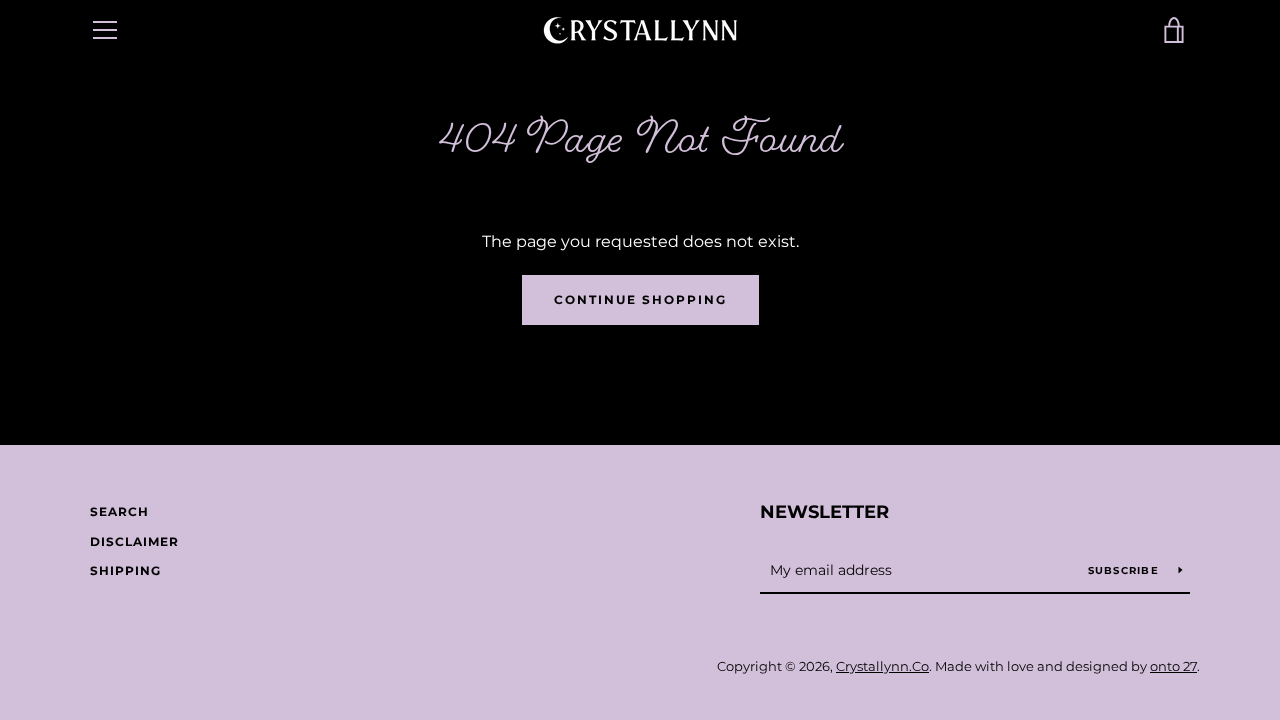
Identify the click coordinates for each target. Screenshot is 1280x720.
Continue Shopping (640, 299)
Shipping (125, 570)
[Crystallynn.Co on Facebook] (90, 666)
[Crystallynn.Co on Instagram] (124, 666)
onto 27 (1173, 666)
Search (119, 511)
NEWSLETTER (824, 512)
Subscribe (1126, 570)
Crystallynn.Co (882, 666)
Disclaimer (134, 541)
